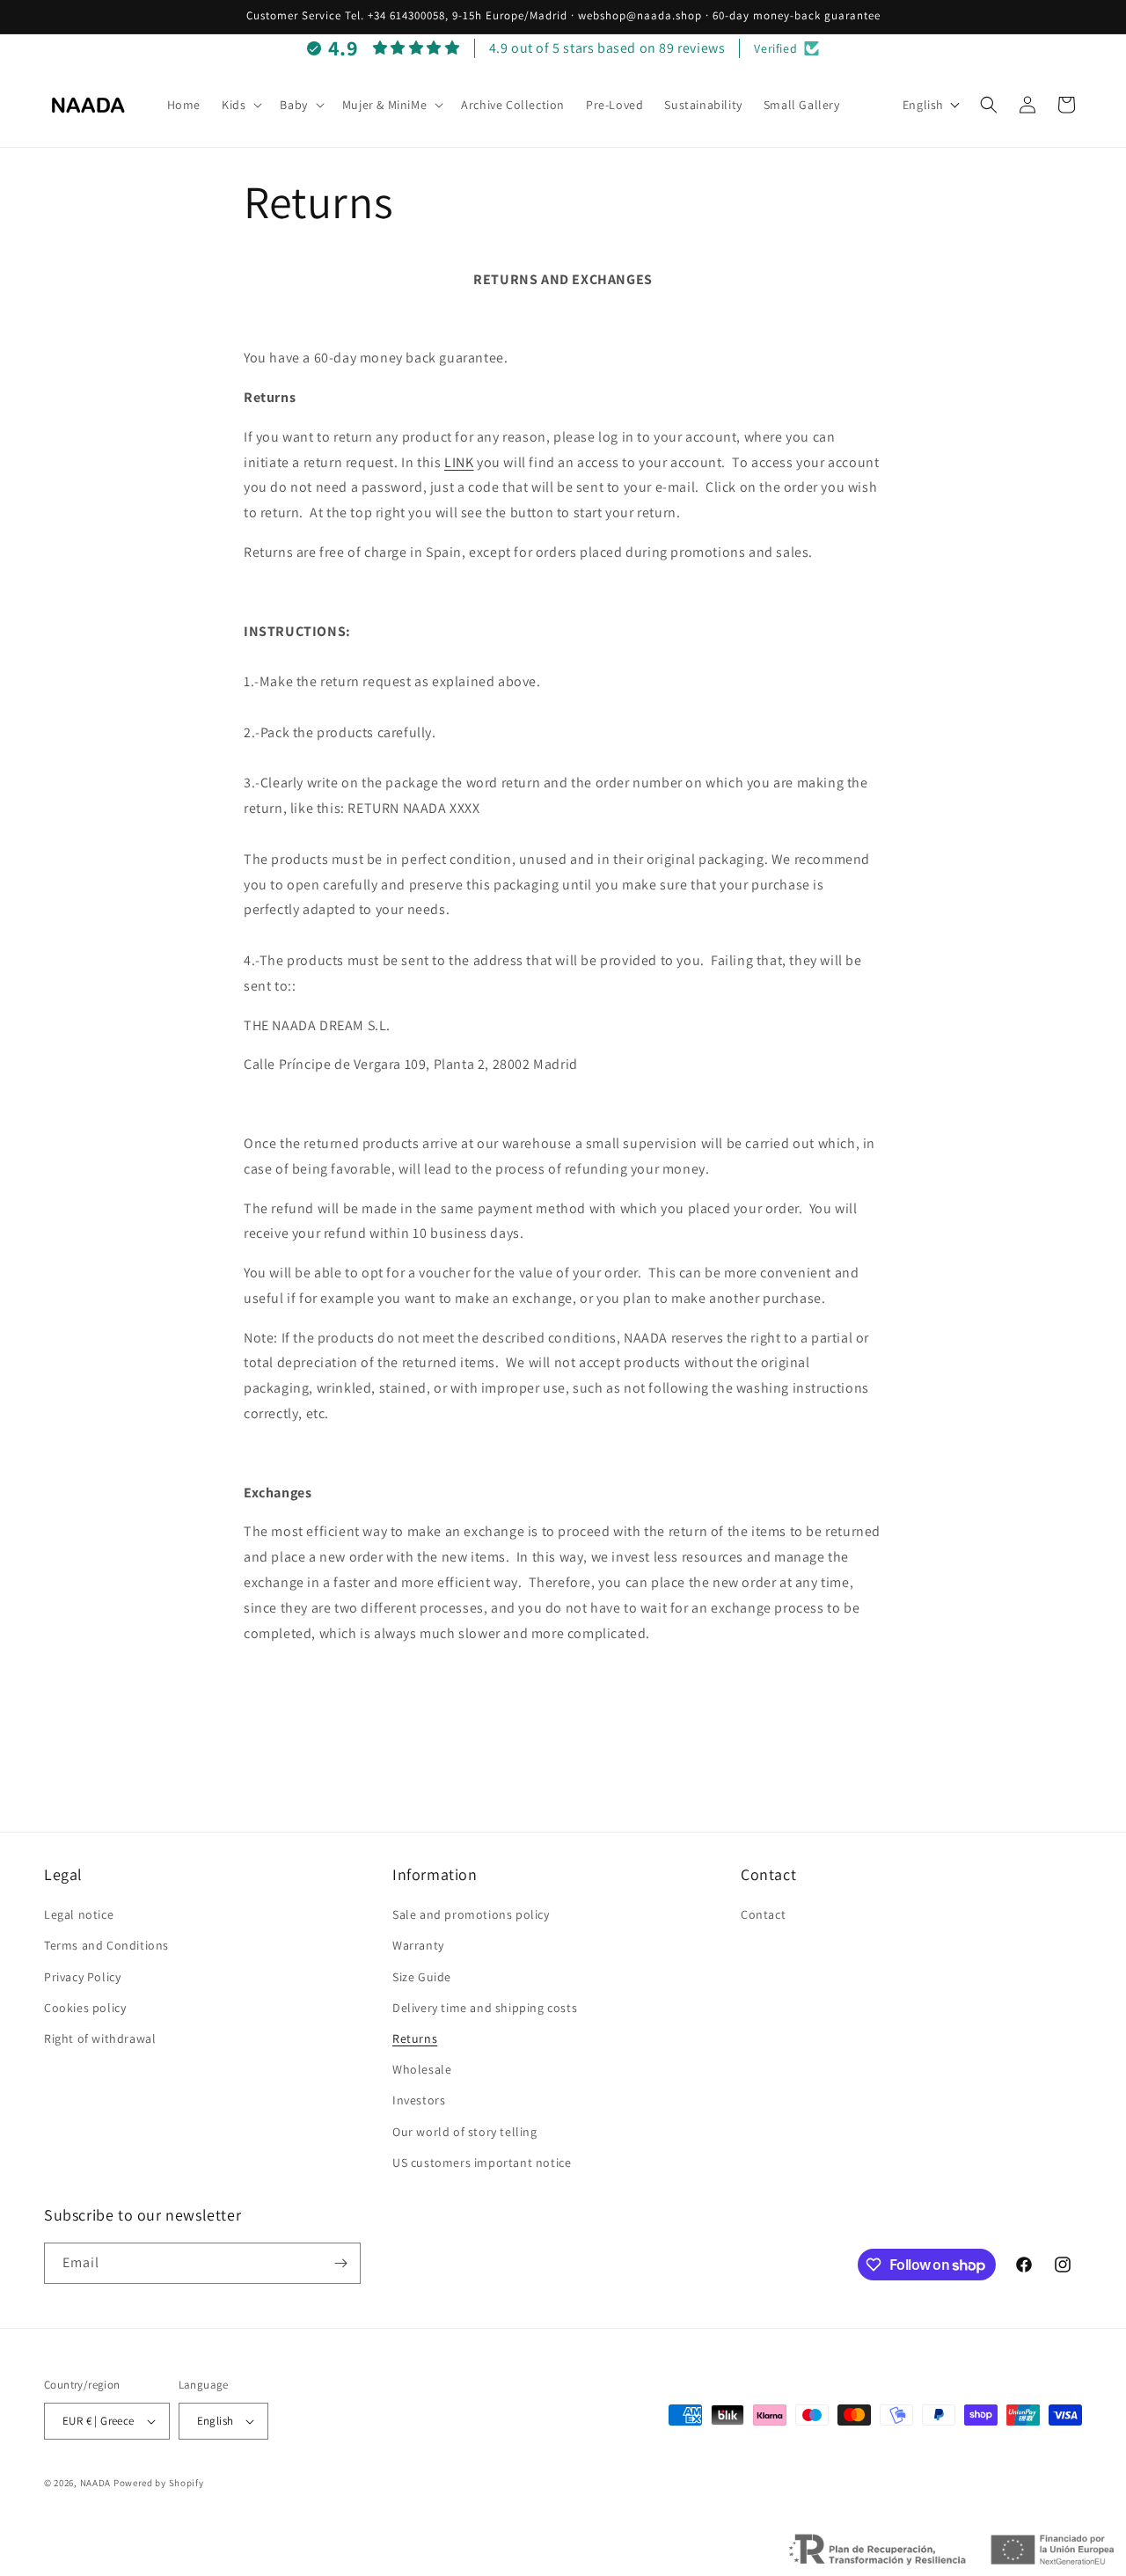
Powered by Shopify (159, 2483)
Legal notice (79, 1914)
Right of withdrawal (100, 2038)
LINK (459, 462)
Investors (419, 2100)
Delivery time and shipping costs (485, 2008)
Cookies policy (85, 2008)
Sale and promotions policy (471, 1914)
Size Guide (422, 1977)
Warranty (418, 1945)
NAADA (96, 2483)
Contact (763, 1914)
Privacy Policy (82, 1977)
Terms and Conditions (106, 1945)
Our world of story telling (465, 2132)
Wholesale (422, 2069)
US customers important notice (482, 2163)
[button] (240, 105)
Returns (415, 2038)
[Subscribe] (340, 2263)
